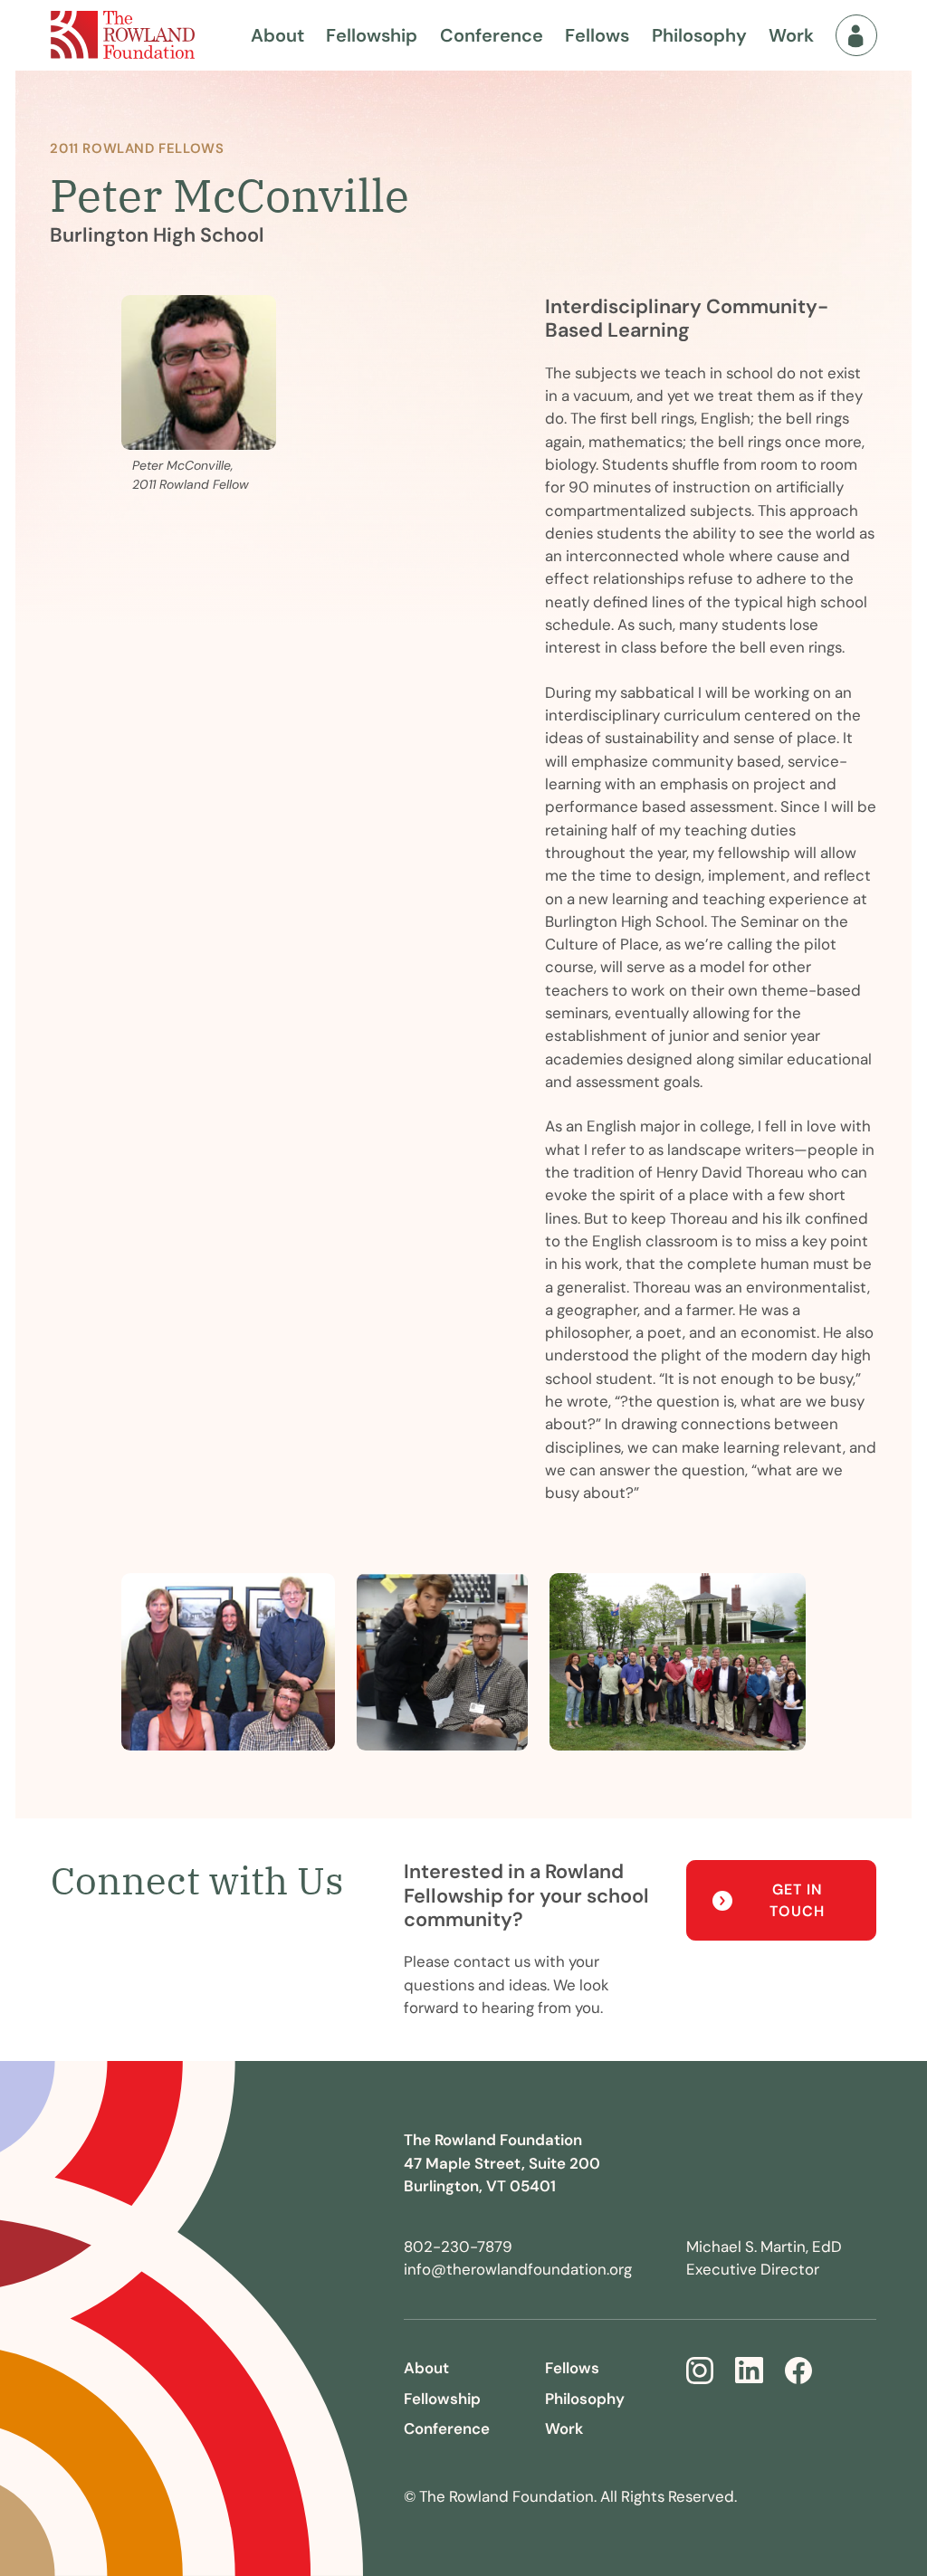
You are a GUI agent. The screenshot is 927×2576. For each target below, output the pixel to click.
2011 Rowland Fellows (137, 148)
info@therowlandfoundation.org (518, 2269)
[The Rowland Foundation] (123, 35)
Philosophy (699, 35)
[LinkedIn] (749, 2371)
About (277, 35)
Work (791, 35)
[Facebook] (798, 2371)
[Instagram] (700, 2371)
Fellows (597, 35)
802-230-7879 (458, 2247)
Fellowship (372, 35)
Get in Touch (797, 1900)
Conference (492, 35)
